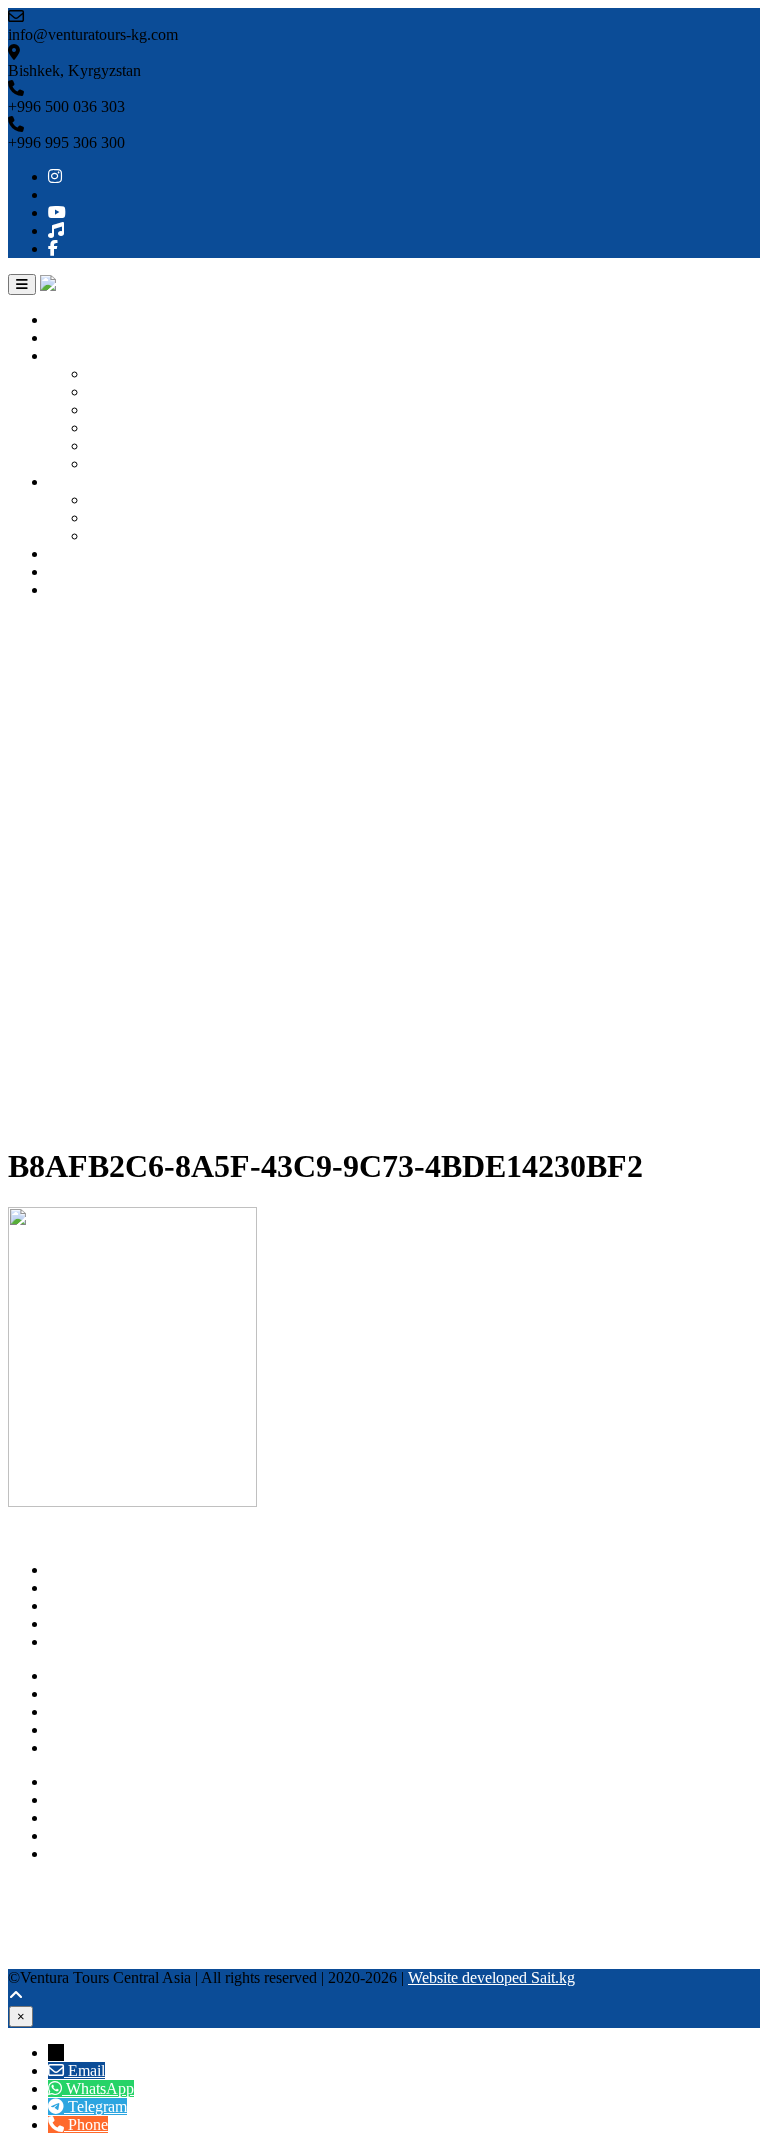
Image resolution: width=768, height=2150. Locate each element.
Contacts (75, 589)
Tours (66, 481)
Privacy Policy (94, 1729)
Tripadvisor (44, 1905)
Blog (63, 571)
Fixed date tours (138, 535)
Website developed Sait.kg (491, 1977)
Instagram (39, 1887)
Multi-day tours (136, 517)
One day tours (132, 499)
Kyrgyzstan (124, 373)
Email (86, 2070)
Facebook (39, 1959)
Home (67, 319)
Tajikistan (118, 445)
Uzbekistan (123, 391)
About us (77, 337)
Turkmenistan (131, 427)
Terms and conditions (115, 1747)
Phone (88, 2124)
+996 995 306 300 (106, 1799)
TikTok (31, 1941)
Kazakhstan (125, 409)
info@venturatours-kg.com (133, 1817)
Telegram (77, 1853)
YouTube (37, 1923)
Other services (93, 553)
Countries (78, 355)
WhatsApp (82, 1835)
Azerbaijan (122, 463)
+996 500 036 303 (106, 1781)
